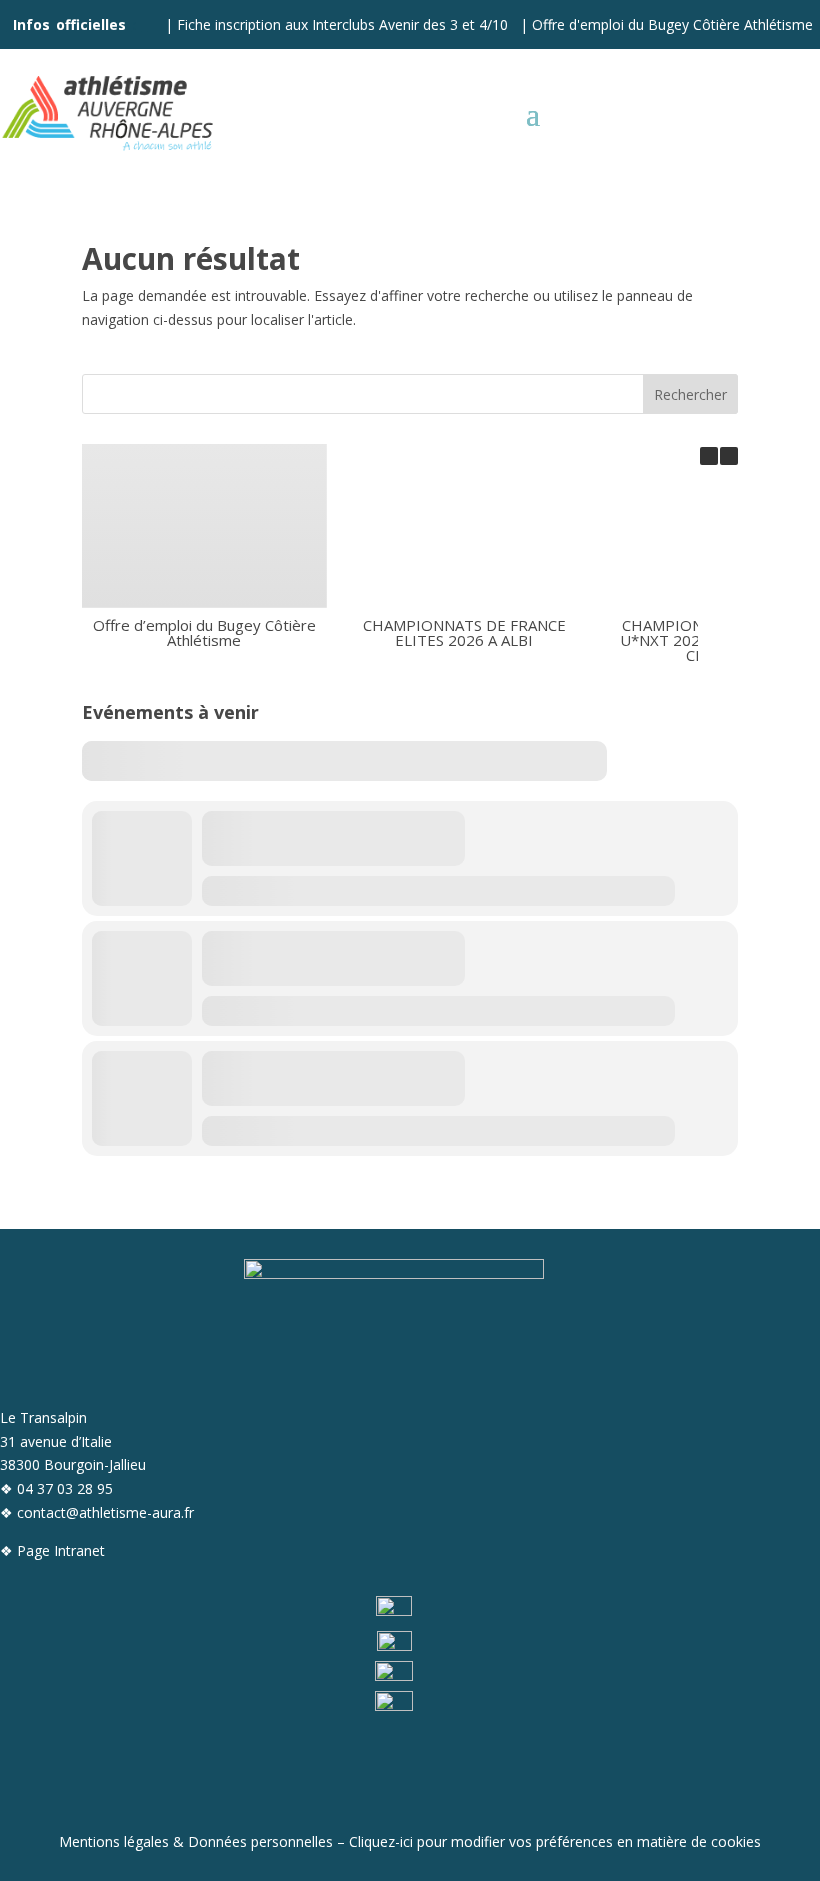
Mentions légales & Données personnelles (196, 1841)
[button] (729, 456)
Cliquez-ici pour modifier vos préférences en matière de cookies (555, 1841)
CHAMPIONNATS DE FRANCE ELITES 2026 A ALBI (464, 632)
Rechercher (690, 394)
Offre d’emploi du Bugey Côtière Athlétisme (204, 632)
